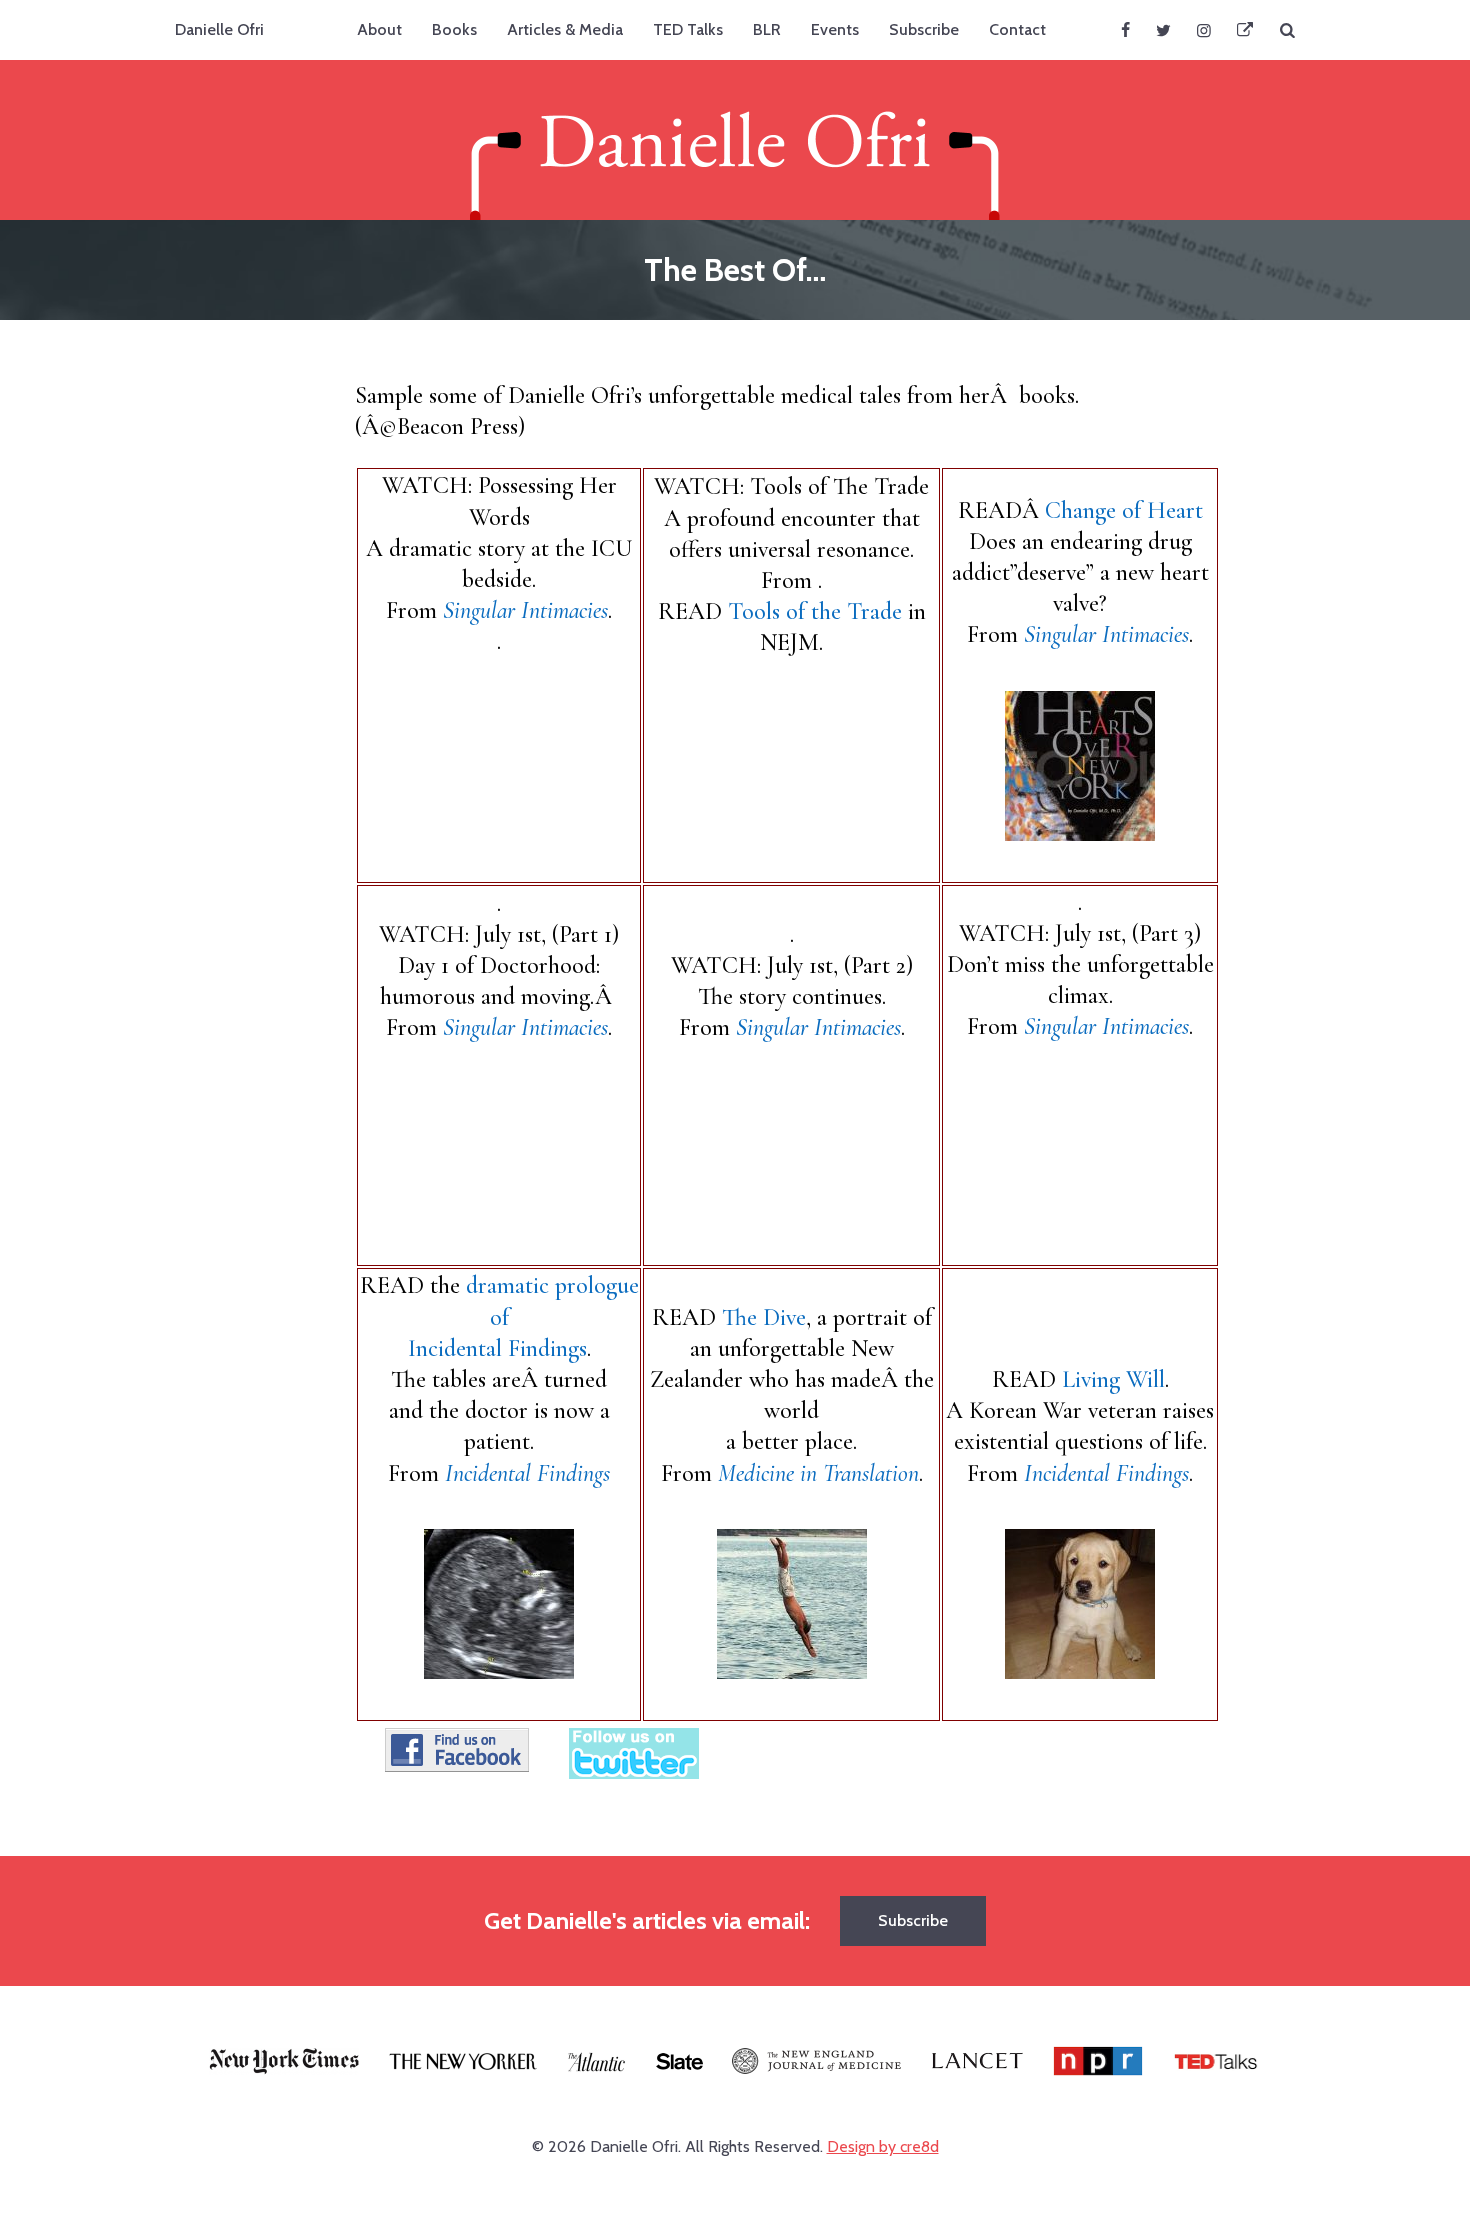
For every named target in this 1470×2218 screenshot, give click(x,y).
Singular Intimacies (525, 610)
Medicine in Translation (818, 1473)
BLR (767, 29)
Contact (1017, 29)
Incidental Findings (527, 1473)
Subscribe (924, 29)
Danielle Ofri (219, 29)
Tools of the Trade (815, 611)
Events (835, 29)
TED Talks (688, 29)
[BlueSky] (1245, 30)
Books (454, 29)
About (379, 29)
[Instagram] (1204, 30)
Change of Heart (1124, 510)
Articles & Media (565, 29)
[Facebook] (1125, 30)
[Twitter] (1163, 30)
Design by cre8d (883, 2146)
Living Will (1113, 1379)
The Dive (761, 1317)
